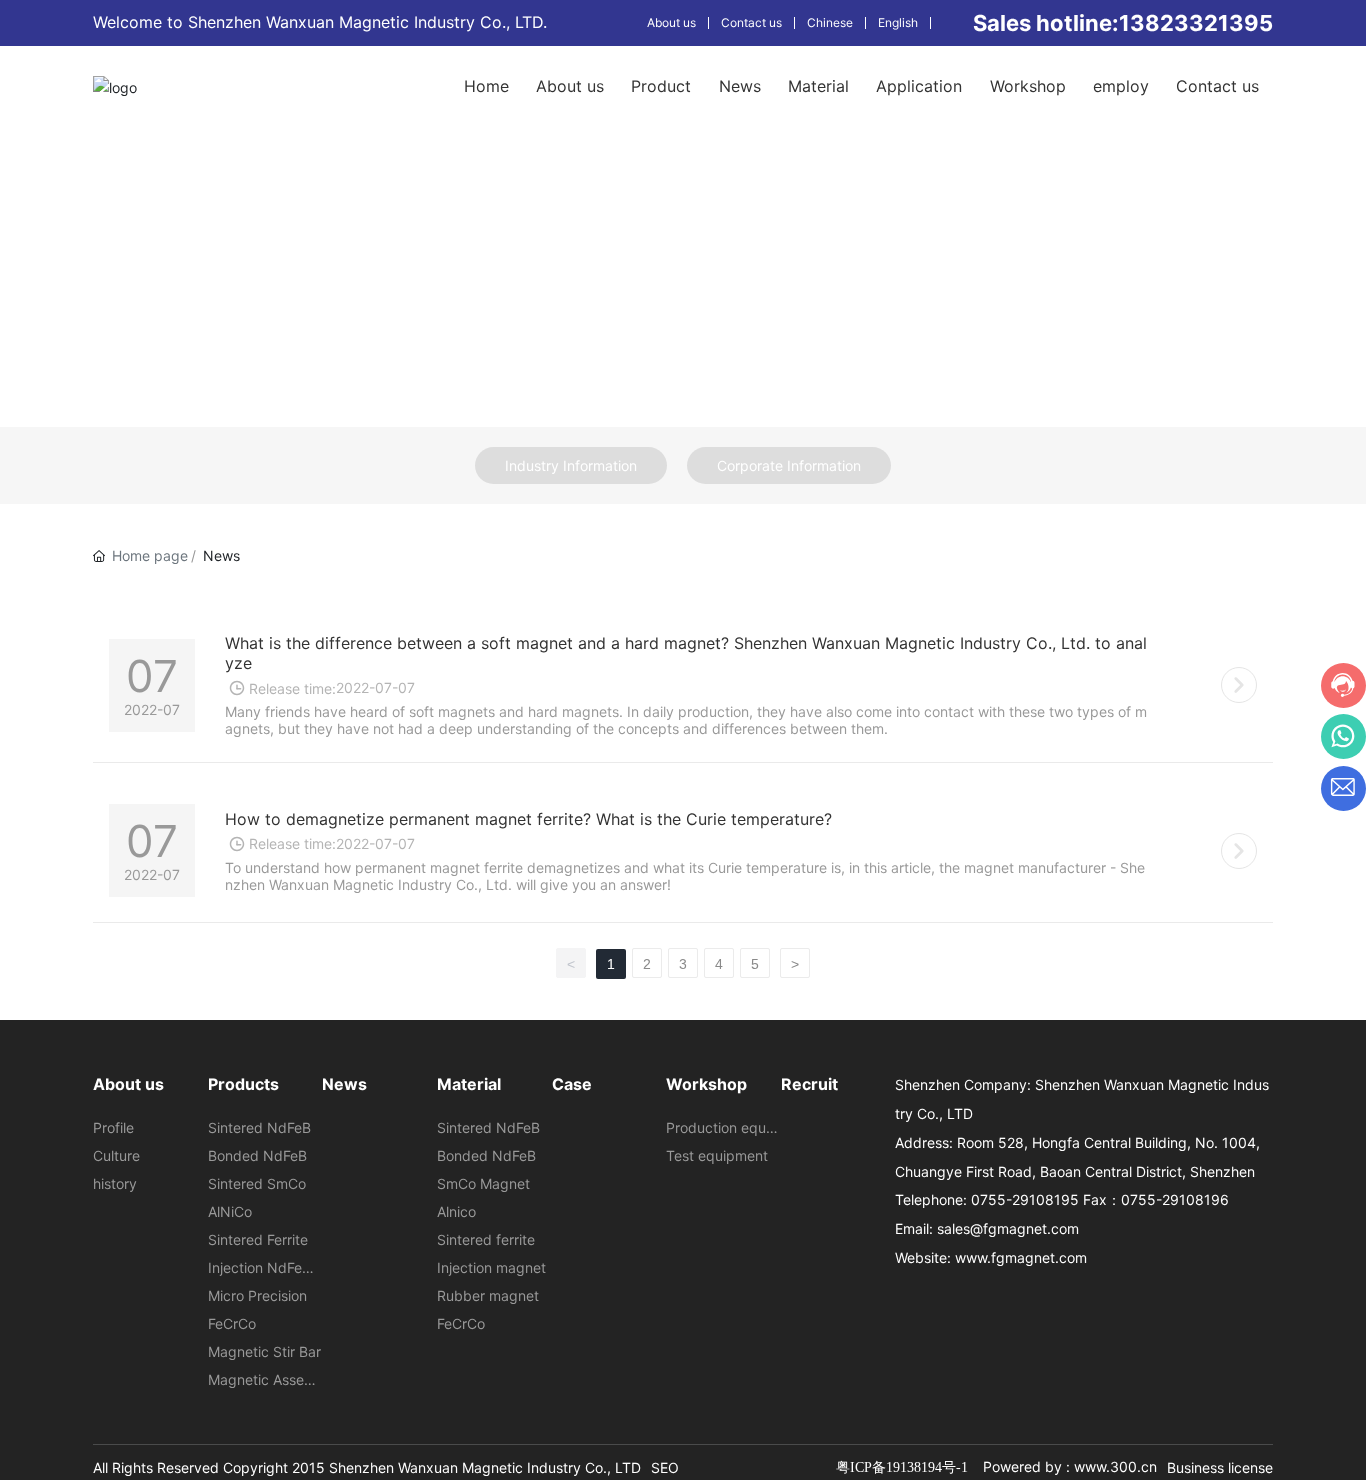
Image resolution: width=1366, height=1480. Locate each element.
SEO (665, 1467)
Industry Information (571, 465)
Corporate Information (789, 465)
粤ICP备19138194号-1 (902, 1467)
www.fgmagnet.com (1021, 1257)
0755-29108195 (1025, 1199)
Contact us (751, 22)
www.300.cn (1115, 1466)
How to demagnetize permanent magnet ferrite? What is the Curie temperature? (528, 819)
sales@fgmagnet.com (1008, 1228)
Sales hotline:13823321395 (1123, 23)
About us (671, 22)
